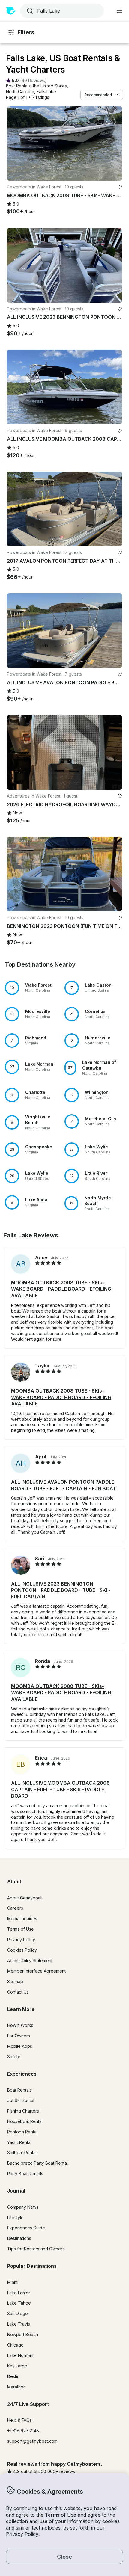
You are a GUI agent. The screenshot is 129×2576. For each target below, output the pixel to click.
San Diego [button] (18, 2313)
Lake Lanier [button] (19, 2293)
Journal (16, 2191)
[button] (18, 86)
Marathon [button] (16, 2387)
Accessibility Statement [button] (30, 1960)
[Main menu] (119, 11)
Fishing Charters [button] (23, 2111)
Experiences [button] (22, 2074)
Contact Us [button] (18, 1992)
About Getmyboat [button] (24, 1898)
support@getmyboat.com (32, 2441)
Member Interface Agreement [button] (36, 1971)
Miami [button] (13, 2282)
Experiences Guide (26, 2228)
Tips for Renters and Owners (36, 2249)
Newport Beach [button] (23, 2334)
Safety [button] (14, 2057)
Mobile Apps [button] (20, 2046)
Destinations (19, 2238)
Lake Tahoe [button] (19, 2303)
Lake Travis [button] (19, 2324)
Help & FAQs (19, 2420)
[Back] (14, 144)
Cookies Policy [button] (22, 1950)
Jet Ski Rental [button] (21, 2100)
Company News (23, 2207)
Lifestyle (15, 2218)
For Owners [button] (19, 2036)
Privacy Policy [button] (22, 2534)
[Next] (115, 144)
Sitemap (15, 1981)
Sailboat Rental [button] (22, 2153)
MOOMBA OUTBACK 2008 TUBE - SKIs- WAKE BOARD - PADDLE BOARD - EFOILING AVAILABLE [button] (61, 1289)
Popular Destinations (32, 2266)
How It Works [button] (20, 2025)
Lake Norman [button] (20, 2355)
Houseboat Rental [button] (25, 2121)
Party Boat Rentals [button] (25, 2173)
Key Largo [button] (17, 2366)
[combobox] (61, 11)
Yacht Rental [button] (19, 2142)
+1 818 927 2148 (23, 2431)
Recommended (98, 95)
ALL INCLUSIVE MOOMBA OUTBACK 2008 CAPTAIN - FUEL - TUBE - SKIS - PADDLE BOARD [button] (60, 1789)
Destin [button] (13, 2376)
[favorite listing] (120, 187)
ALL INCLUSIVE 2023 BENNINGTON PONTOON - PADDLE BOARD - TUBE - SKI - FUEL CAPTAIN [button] (61, 1590)
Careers (15, 1908)
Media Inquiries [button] (22, 1919)
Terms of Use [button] (61, 2515)
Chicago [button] (15, 2345)
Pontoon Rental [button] (22, 2132)
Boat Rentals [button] (19, 2090)
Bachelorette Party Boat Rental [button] (37, 2163)
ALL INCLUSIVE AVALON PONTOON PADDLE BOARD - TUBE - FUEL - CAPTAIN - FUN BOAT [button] (64, 1485)
